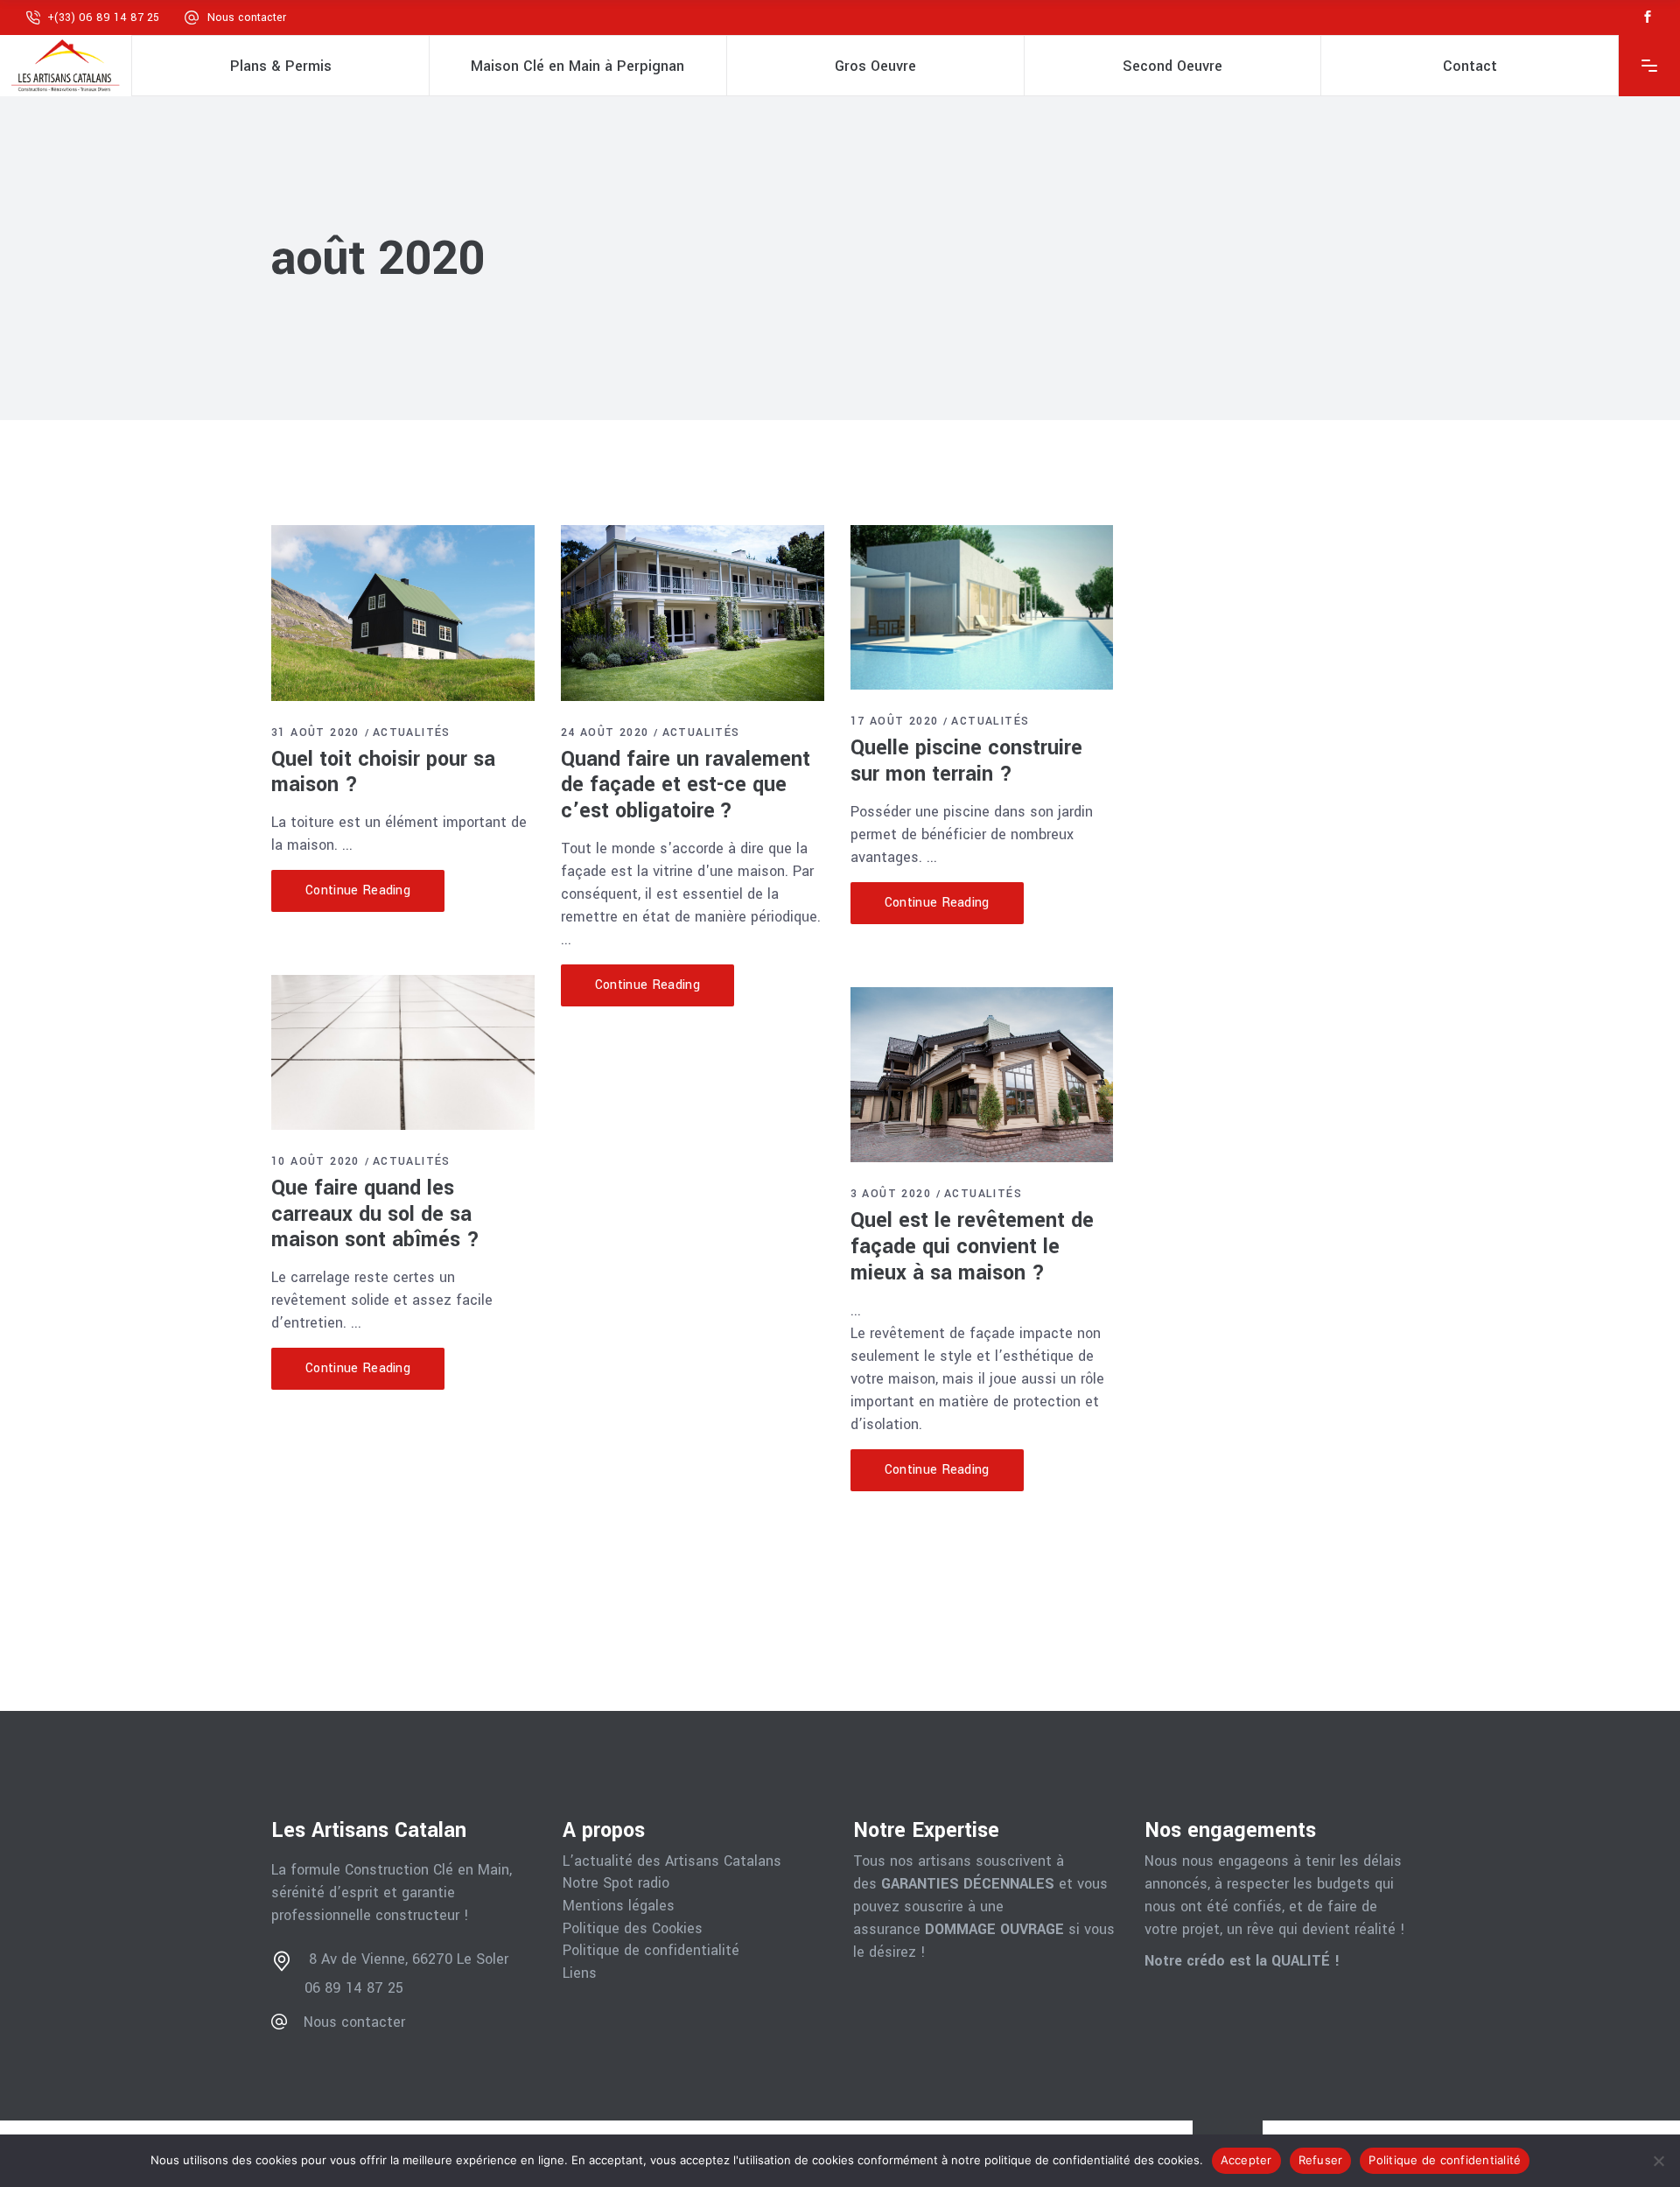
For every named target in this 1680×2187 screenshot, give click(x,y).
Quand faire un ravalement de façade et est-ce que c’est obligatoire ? (686, 785)
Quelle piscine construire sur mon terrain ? (966, 761)
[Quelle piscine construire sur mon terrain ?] (982, 607)
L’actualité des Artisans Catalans (672, 1861)
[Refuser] (1658, 2161)
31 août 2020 (315, 733)
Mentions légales (619, 1906)
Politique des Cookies (633, 1929)
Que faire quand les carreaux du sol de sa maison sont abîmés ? (375, 1214)
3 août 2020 (891, 1194)
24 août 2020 (605, 733)
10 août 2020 (315, 1161)
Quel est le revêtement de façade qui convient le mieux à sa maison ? (972, 1247)
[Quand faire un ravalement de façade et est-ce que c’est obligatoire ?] (693, 613)
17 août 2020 (895, 721)
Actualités (412, 733)
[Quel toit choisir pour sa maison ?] (403, 613)
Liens (580, 1973)
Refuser (1321, 2160)
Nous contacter (247, 18)
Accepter (1246, 2160)
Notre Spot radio (616, 1883)
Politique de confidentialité (651, 1951)
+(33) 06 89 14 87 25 (103, 18)
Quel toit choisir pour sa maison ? (383, 772)
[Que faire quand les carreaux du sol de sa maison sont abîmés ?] (403, 1052)
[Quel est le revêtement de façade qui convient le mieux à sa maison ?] (982, 1075)
